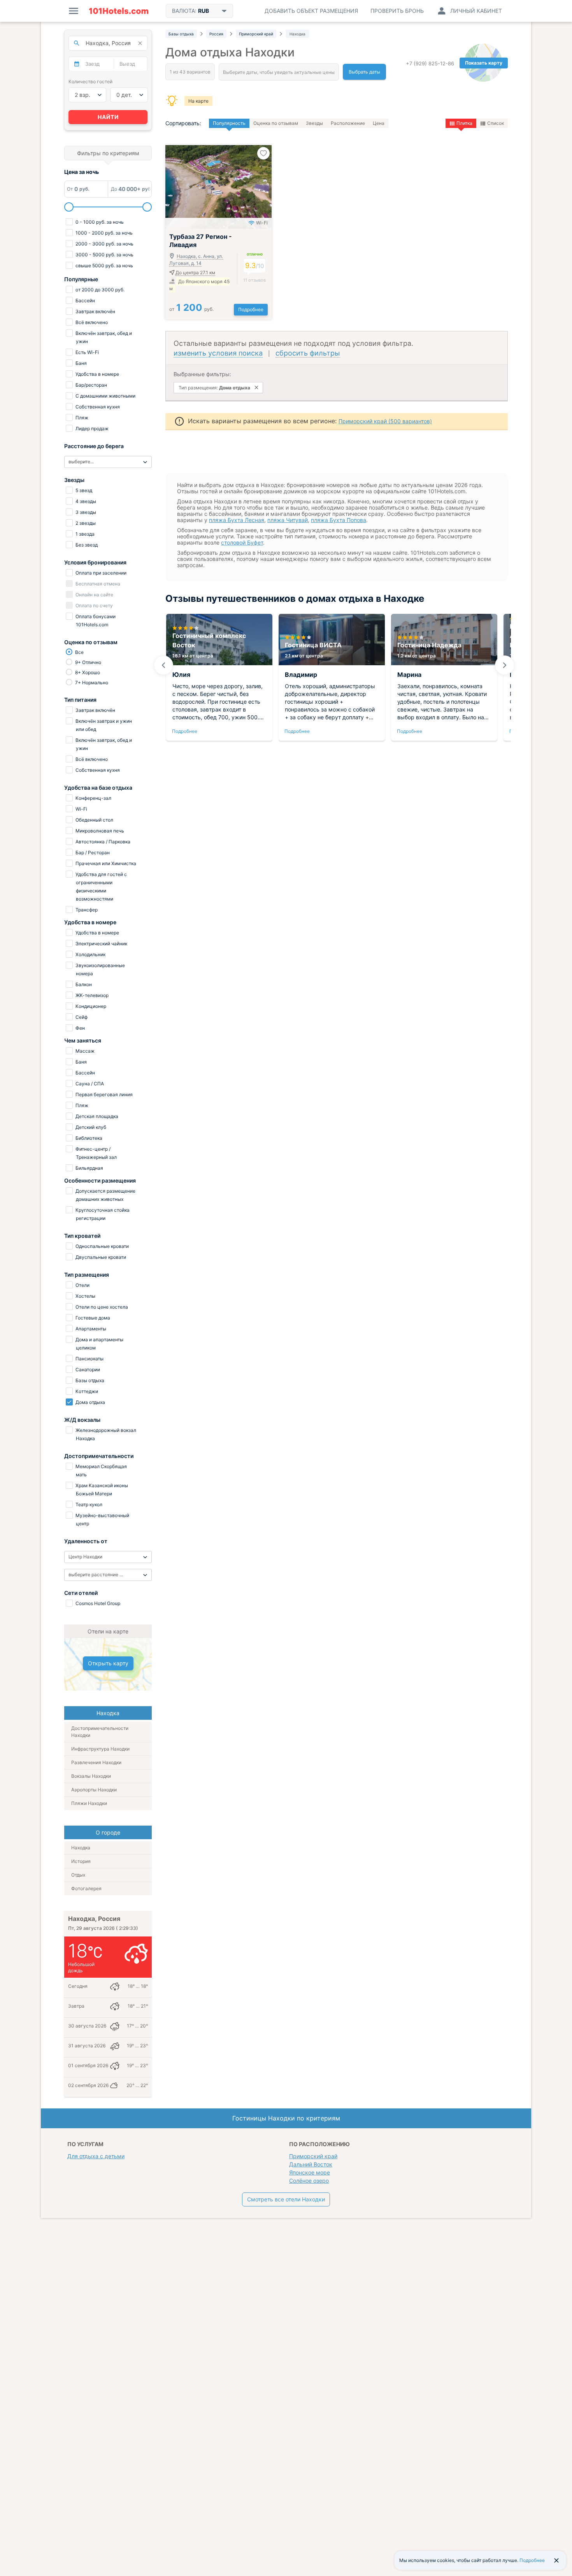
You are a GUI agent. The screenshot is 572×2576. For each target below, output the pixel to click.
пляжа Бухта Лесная (237, 520)
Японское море (310, 2172)
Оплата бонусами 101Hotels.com (95, 620)
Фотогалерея (86, 1888)
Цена (379, 123)
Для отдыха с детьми (96, 2156)
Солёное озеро (309, 2181)
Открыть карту (108, 1663)
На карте (198, 101)
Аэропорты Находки (94, 1790)
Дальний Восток (311, 2164)
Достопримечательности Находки (100, 1732)
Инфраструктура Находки (100, 1749)
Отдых (78, 1875)
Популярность (229, 123)
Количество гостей (90, 81)
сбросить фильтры (308, 353)
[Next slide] (505, 665)
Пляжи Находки (89, 1803)
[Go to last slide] (163, 665)
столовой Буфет (242, 542)
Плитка (464, 123)
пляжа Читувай (288, 520)
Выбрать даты (364, 72)
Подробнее (251, 309)
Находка (81, 1848)
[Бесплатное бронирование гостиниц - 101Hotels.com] (119, 11)
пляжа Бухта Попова (339, 520)
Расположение (348, 123)
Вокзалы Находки (91, 1776)
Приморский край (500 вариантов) (385, 421)
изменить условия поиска (218, 353)
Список (496, 123)
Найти (108, 117)
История (81, 1861)
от (191, 309)
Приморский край (313, 2156)
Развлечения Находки (96, 1762)
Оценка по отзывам (276, 123)
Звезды (314, 123)
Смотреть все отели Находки (286, 2199)
